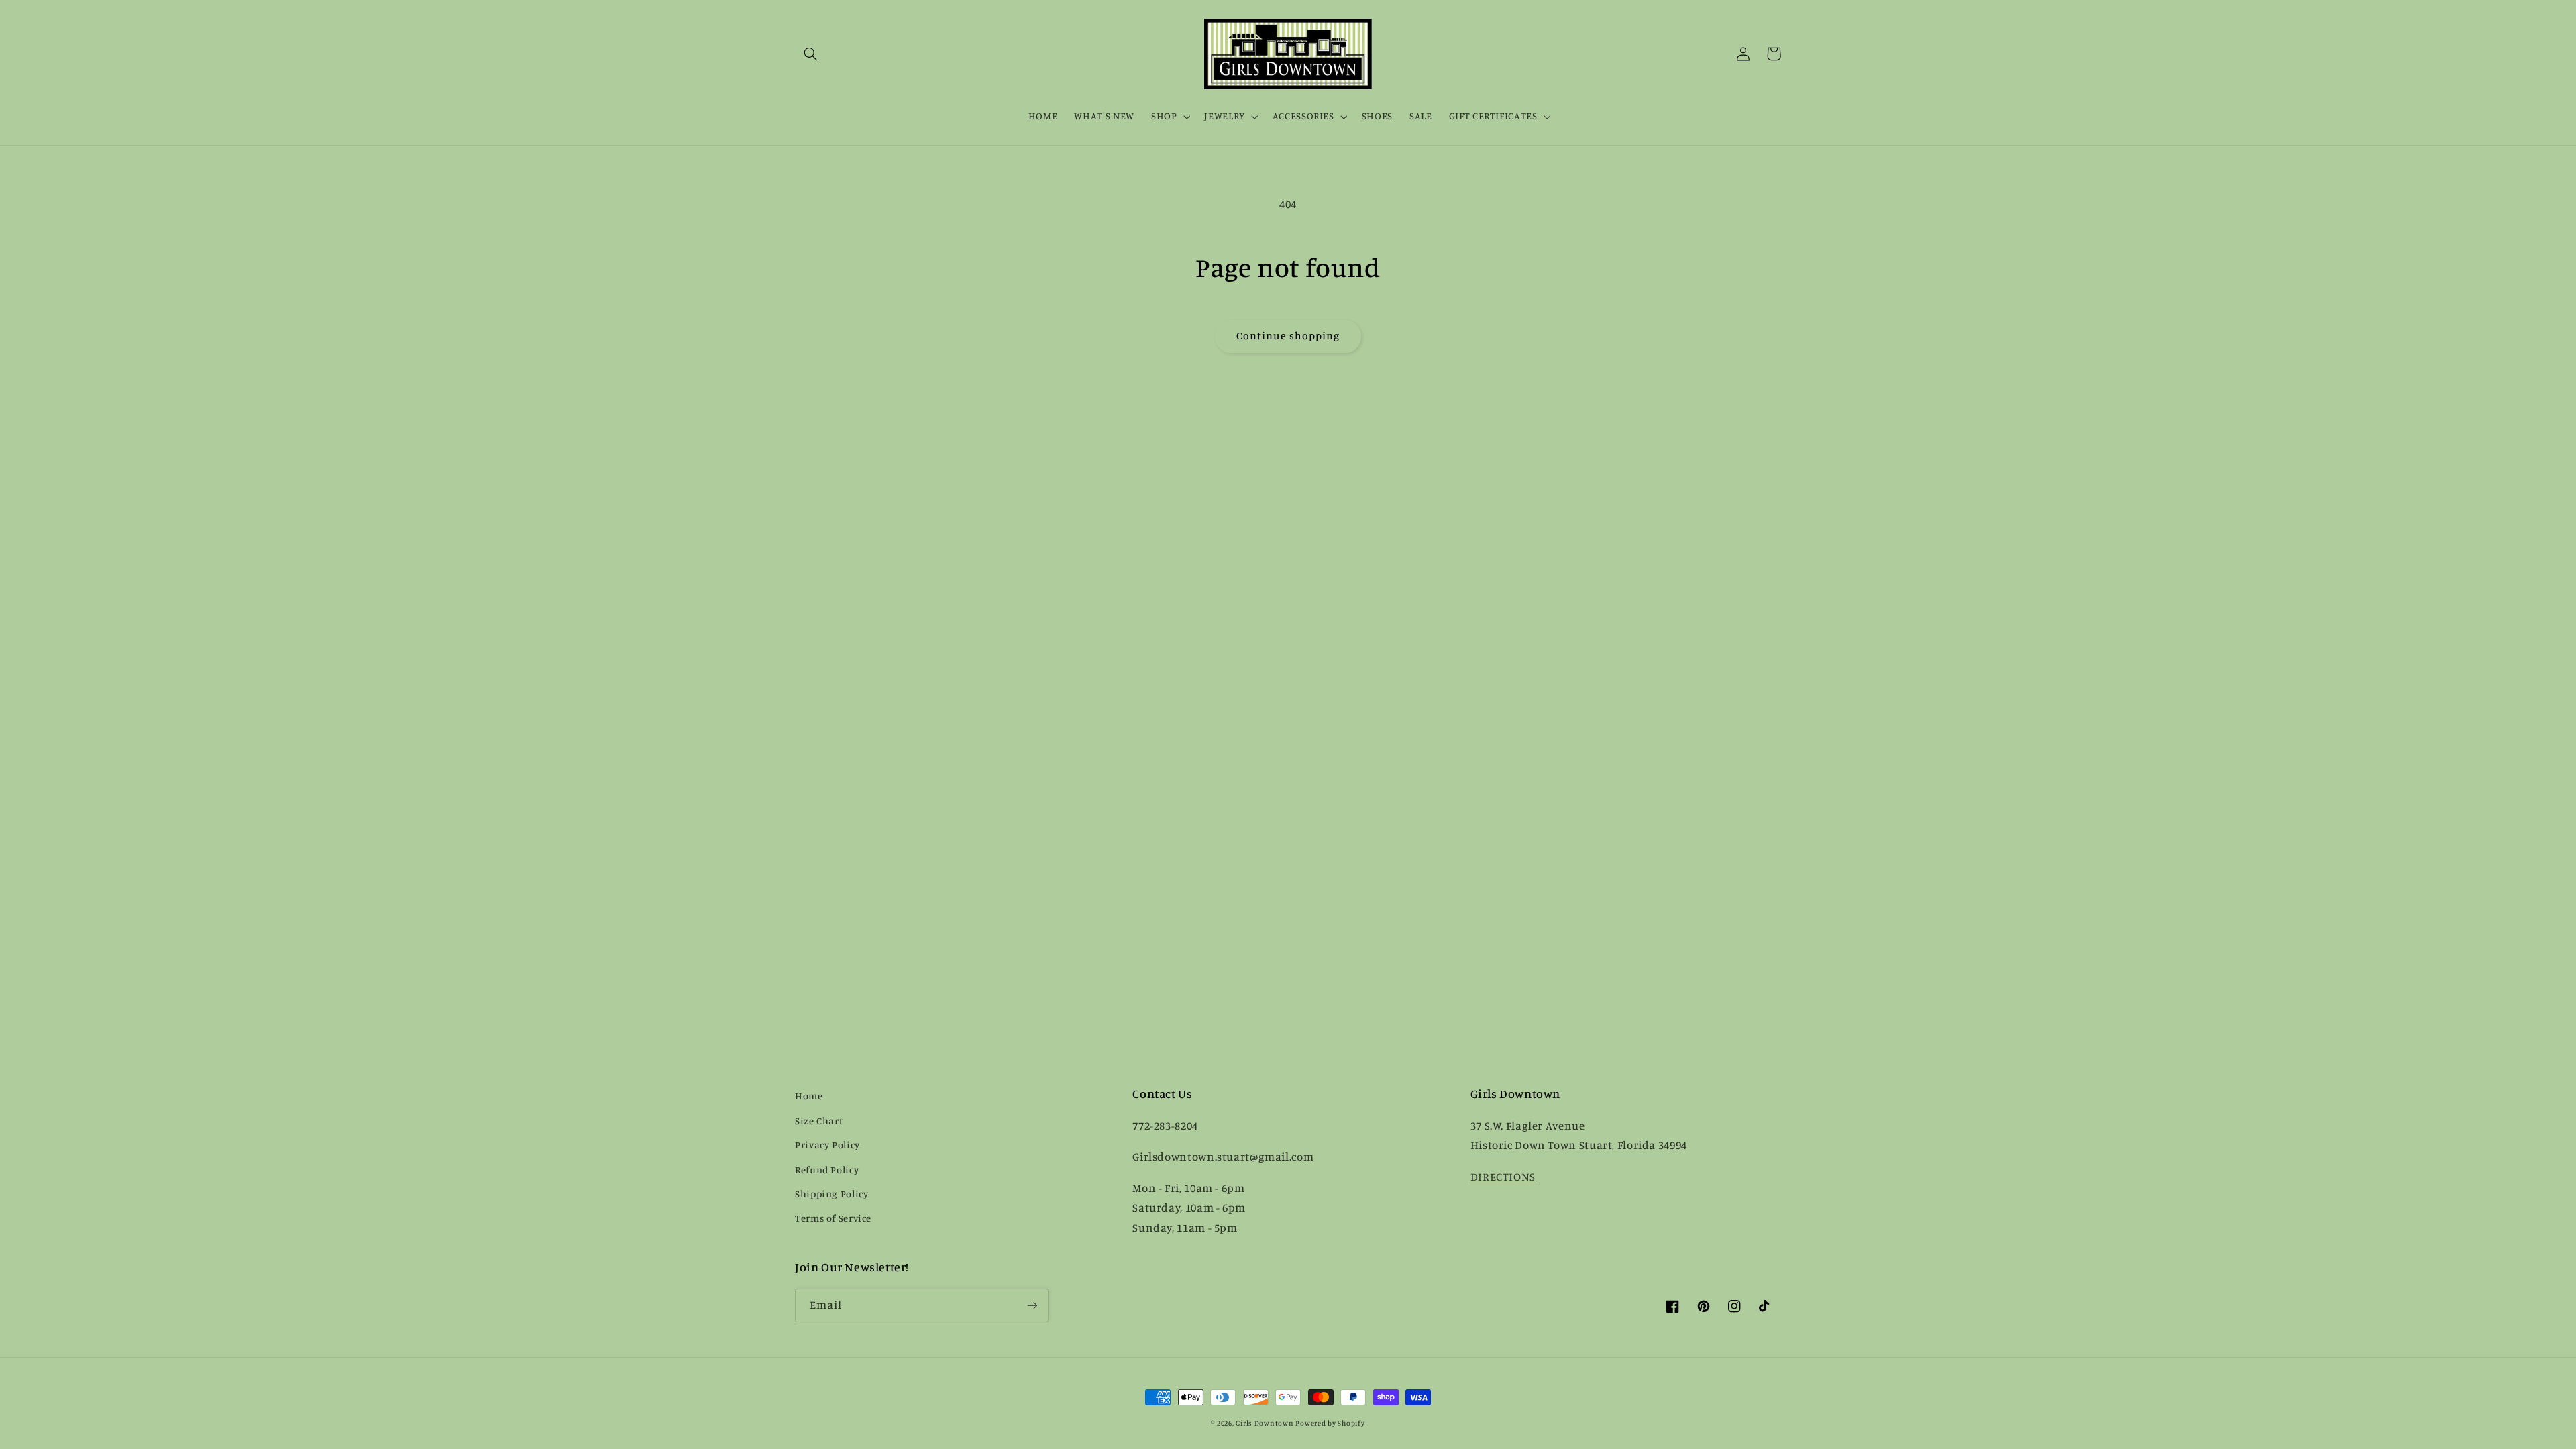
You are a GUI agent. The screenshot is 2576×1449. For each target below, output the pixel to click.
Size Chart (819, 1121)
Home (809, 1096)
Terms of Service (833, 1218)
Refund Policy (827, 1170)
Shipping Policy (831, 1194)
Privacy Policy (827, 1145)
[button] (810, 54)
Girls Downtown (1265, 1423)
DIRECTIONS (1503, 1177)
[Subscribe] (1032, 1305)
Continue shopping (1288, 336)
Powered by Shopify (1330, 1423)
